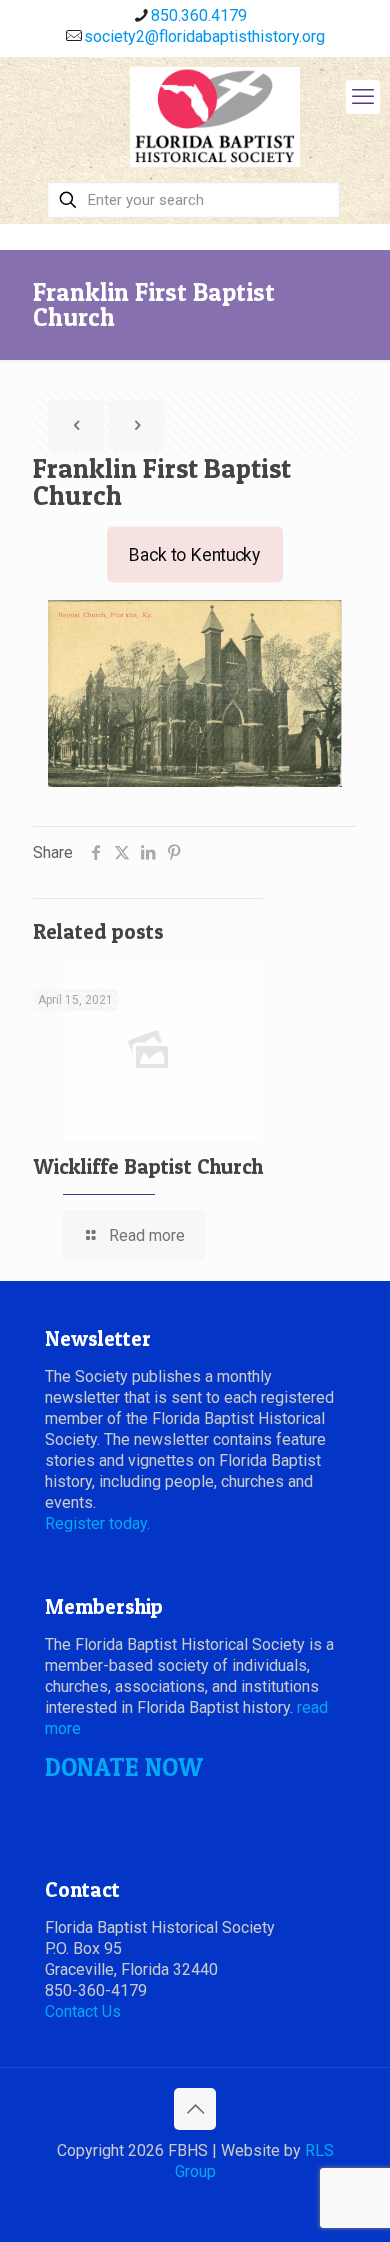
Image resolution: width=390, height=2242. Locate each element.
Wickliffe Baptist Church (148, 1166)
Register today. (97, 1523)
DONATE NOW (124, 1767)
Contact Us (83, 2011)
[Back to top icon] (195, 2109)
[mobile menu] (363, 97)
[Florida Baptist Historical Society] (215, 117)
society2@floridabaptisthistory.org (204, 36)
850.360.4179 (199, 15)
